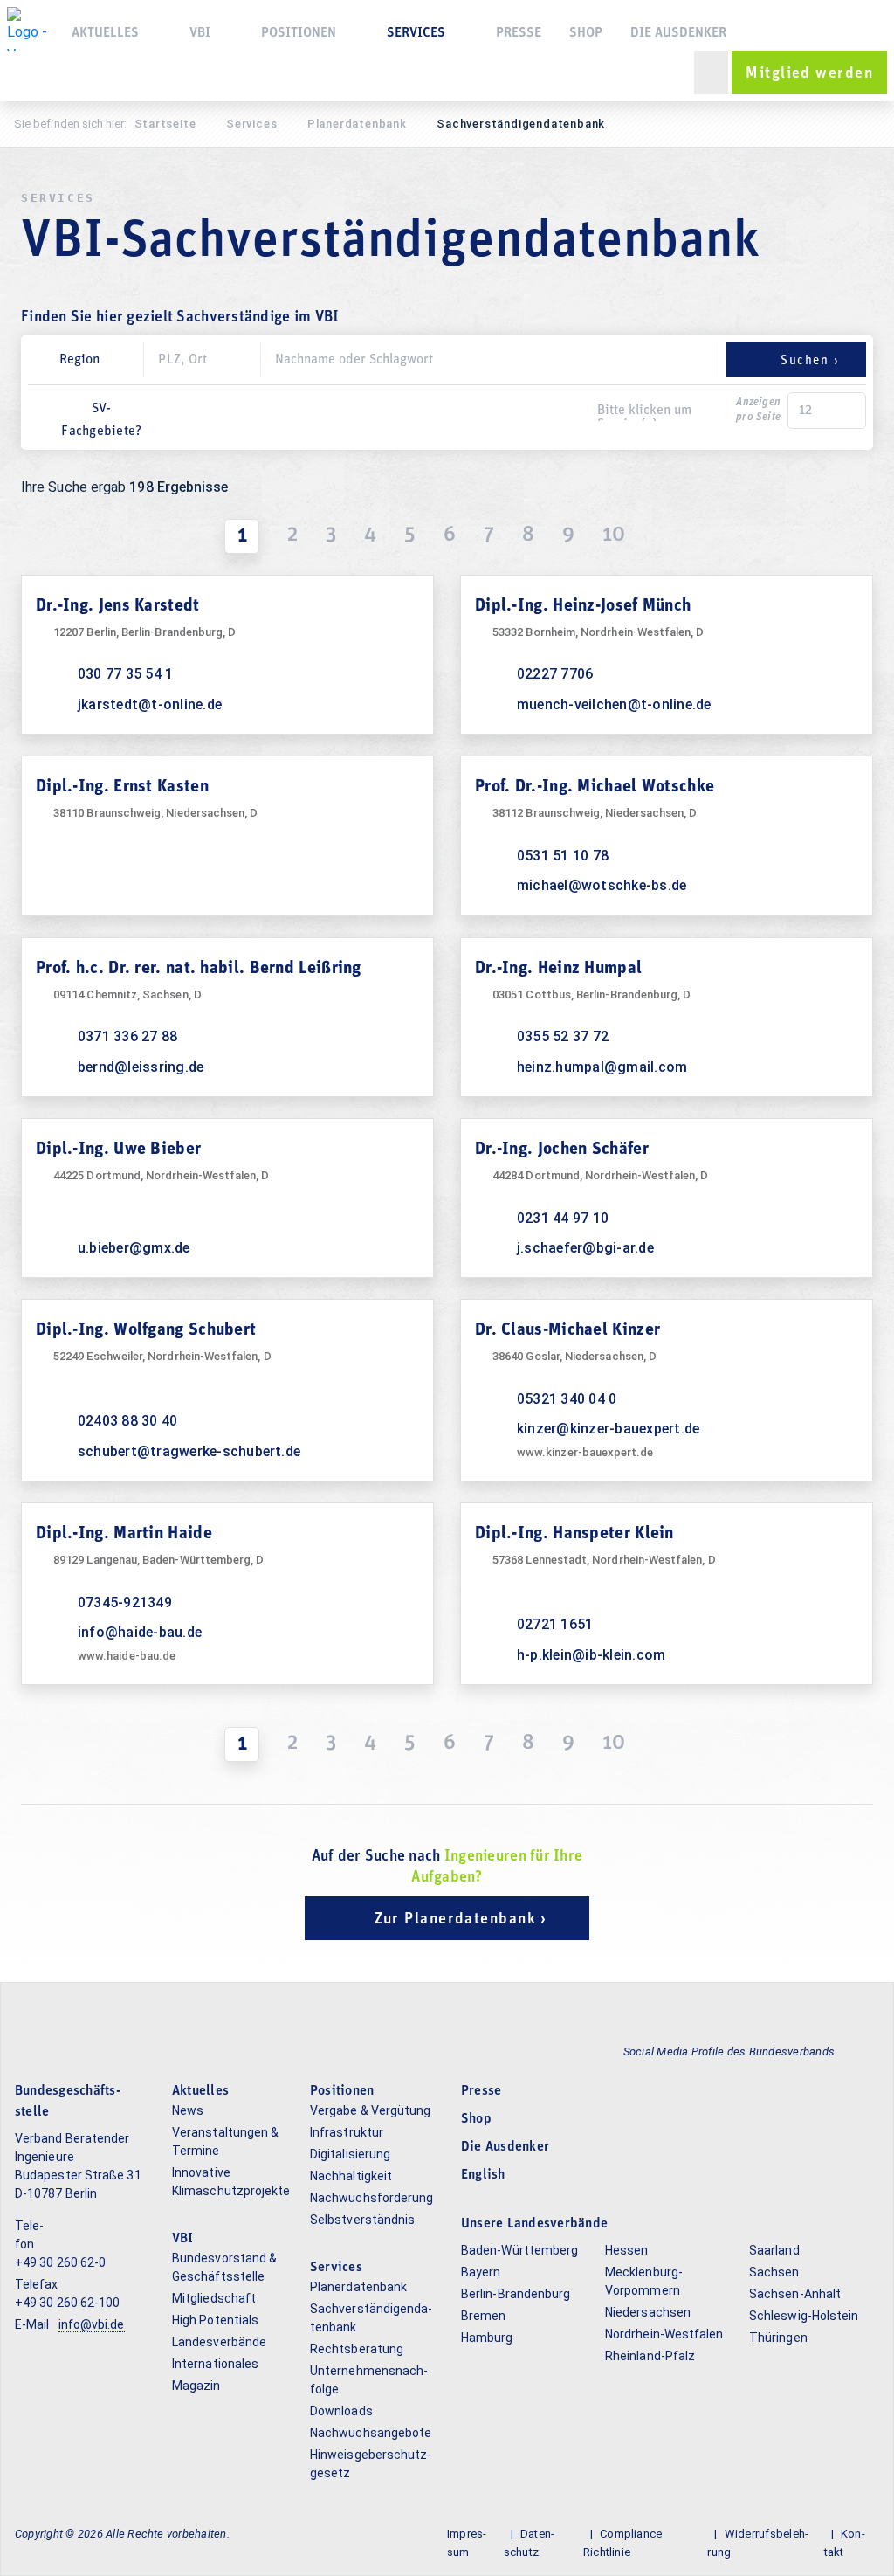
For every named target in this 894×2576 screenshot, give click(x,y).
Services (251, 124)
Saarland (774, 2250)
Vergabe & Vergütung (371, 2110)
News (188, 2110)
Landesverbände (219, 2342)
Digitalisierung (350, 2154)
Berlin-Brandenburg (516, 2294)
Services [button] (416, 33)
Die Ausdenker (678, 33)
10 (614, 535)
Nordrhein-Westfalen (664, 2334)
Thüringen (778, 2338)
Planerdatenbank (358, 2287)
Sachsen (774, 2272)
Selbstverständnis (362, 2220)
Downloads (341, 2411)
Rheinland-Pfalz (650, 2356)
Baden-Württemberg (519, 2250)
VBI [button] (200, 33)
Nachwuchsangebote (371, 2433)
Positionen (299, 33)
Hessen (626, 2250)
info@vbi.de (92, 2324)
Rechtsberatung (357, 2349)
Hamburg (487, 2338)
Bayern (481, 2272)
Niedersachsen (648, 2312)
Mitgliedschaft (214, 2298)
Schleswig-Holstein (804, 2316)
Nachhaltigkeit (351, 2176)
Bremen (483, 2316)
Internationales (215, 2364)
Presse (519, 33)
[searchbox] (662, 412)
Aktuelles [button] (105, 33)
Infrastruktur (347, 2132)
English (483, 2175)
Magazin (196, 2386)
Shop (586, 33)
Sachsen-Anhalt (795, 2294)
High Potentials (215, 2320)
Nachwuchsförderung (371, 2198)
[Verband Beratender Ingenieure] (29, 29)
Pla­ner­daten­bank (357, 124)
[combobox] (435, 412)
